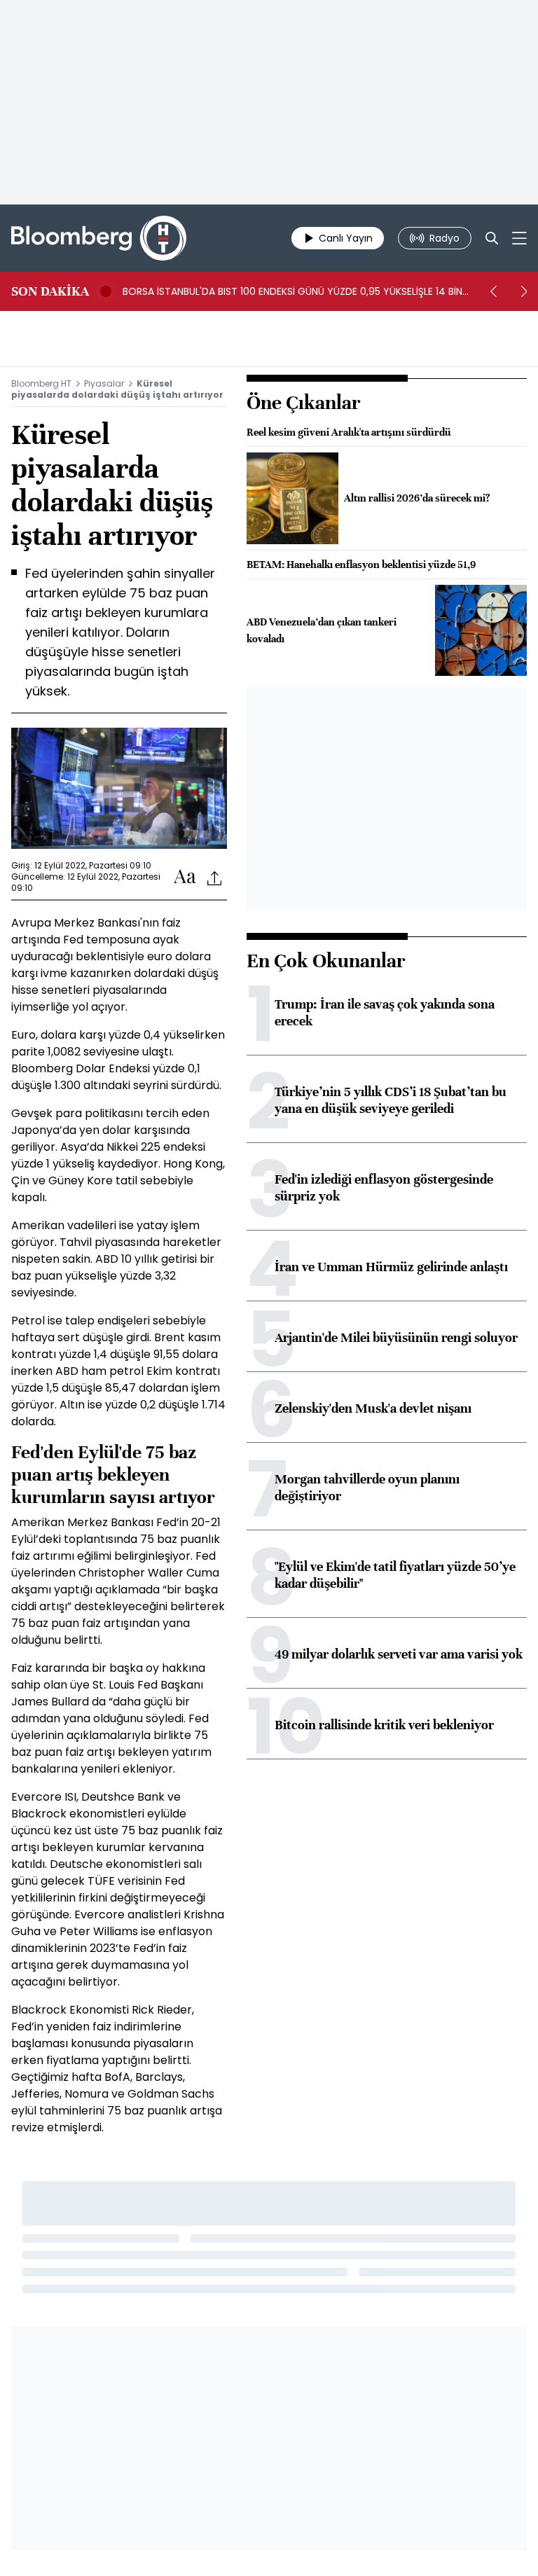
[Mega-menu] (519, 238)
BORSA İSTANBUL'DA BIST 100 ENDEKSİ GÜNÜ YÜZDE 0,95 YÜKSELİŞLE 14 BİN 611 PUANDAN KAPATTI (292, 291)
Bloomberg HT (41, 383)
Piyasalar (104, 383)
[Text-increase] (185, 877)
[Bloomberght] (99, 238)
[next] (524, 291)
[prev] (493, 291)
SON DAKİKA (50, 291)
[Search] (492, 238)
